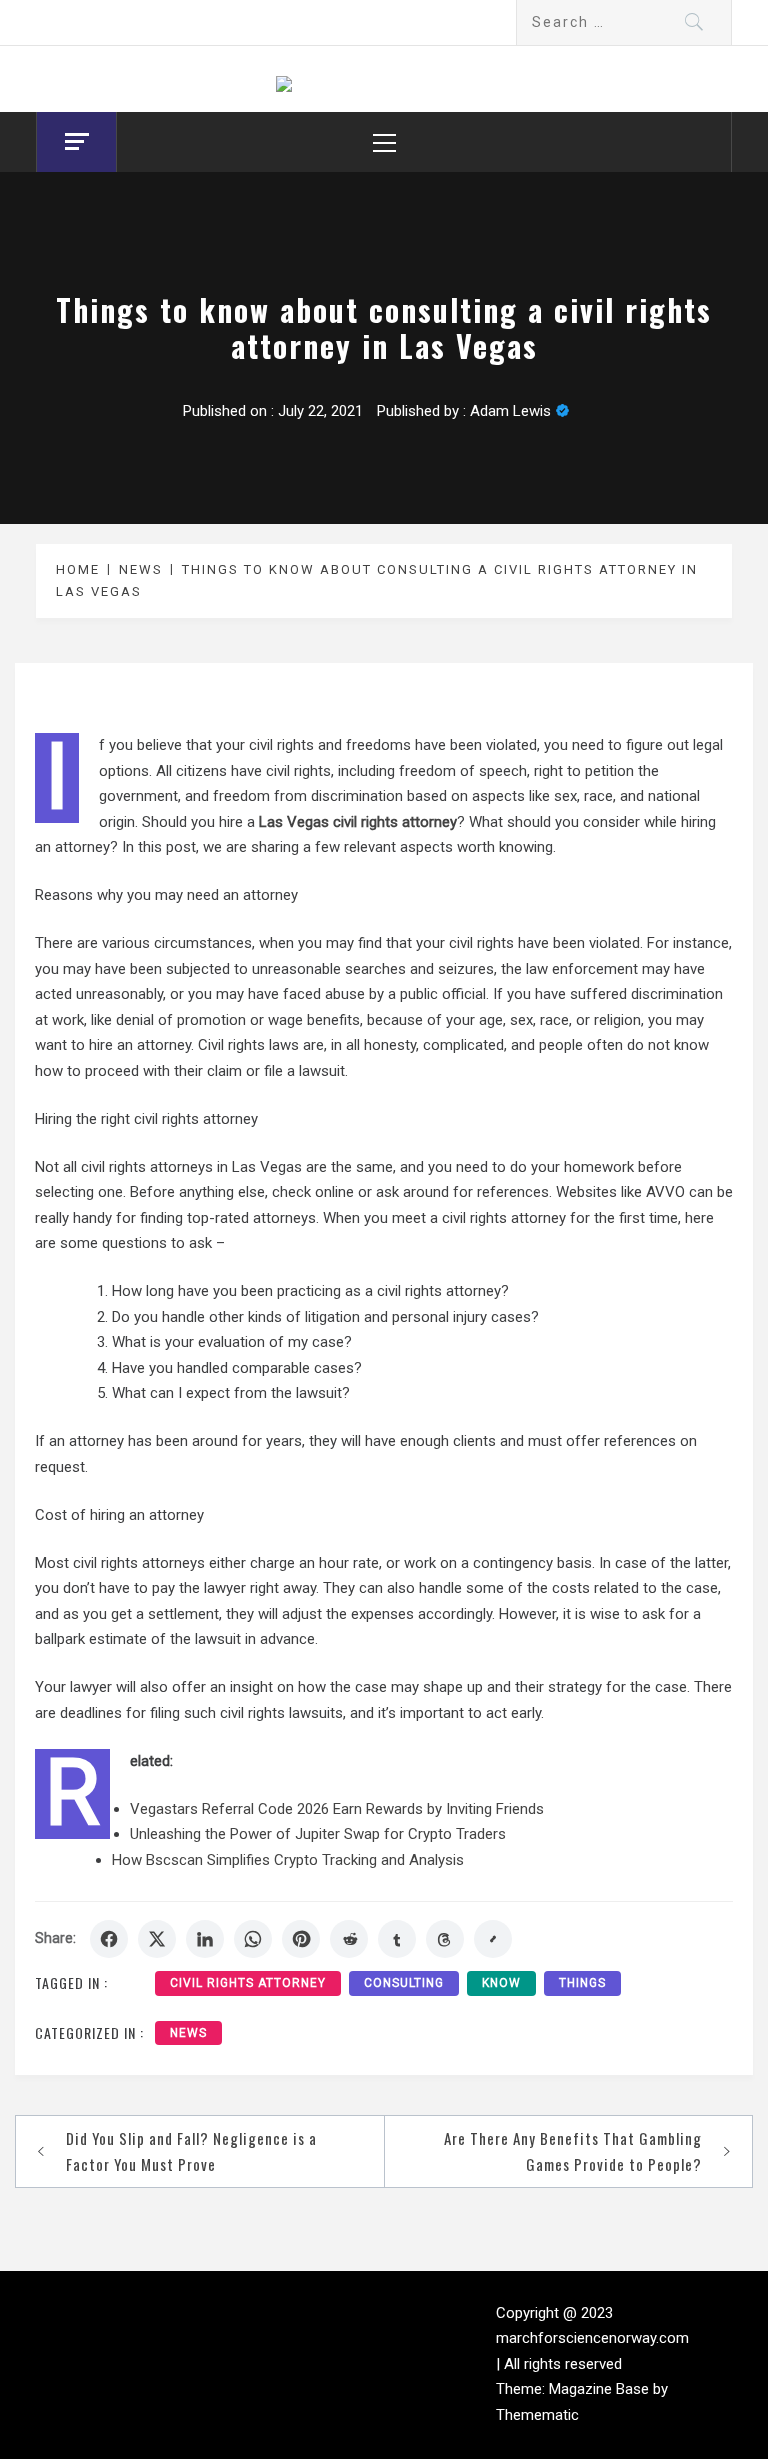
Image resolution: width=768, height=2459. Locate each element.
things (582, 1983)
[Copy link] (493, 1939)
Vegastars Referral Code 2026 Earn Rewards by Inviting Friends (337, 1809)
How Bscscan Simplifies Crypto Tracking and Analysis (288, 1860)
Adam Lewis (510, 411)
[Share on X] (157, 1939)
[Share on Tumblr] (397, 1939)
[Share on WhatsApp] (253, 1939)
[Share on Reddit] (349, 1939)
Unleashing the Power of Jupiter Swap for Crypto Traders (318, 1834)
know (501, 1983)
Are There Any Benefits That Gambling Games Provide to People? (573, 2151)
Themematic (537, 2415)
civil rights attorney (248, 1983)
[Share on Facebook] (109, 1939)
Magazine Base (601, 2389)
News (188, 2033)
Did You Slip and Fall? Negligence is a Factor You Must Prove (191, 2151)
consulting (404, 1983)
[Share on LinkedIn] (205, 1939)
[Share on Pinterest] (301, 1939)
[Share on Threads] (445, 1939)
